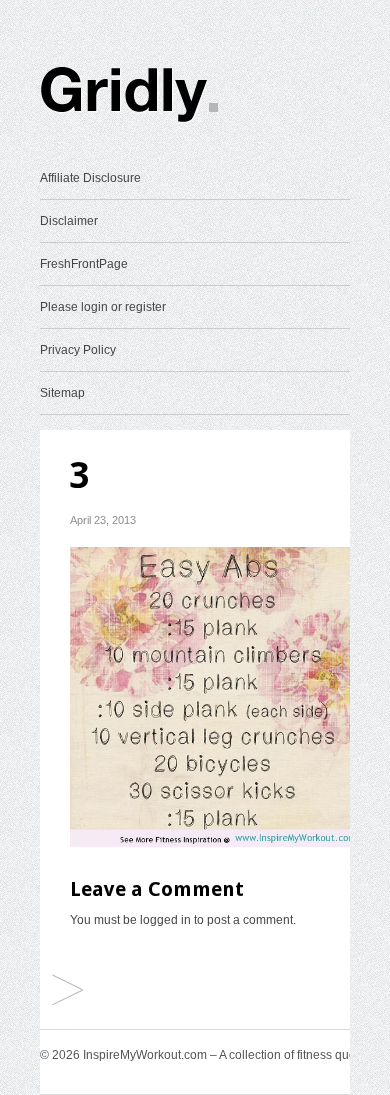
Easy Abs (67, 991)
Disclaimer (69, 221)
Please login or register (103, 307)
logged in (165, 920)
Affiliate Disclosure (90, 178)
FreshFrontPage (84, 264)
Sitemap (62, 393)
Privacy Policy (78, 350)
